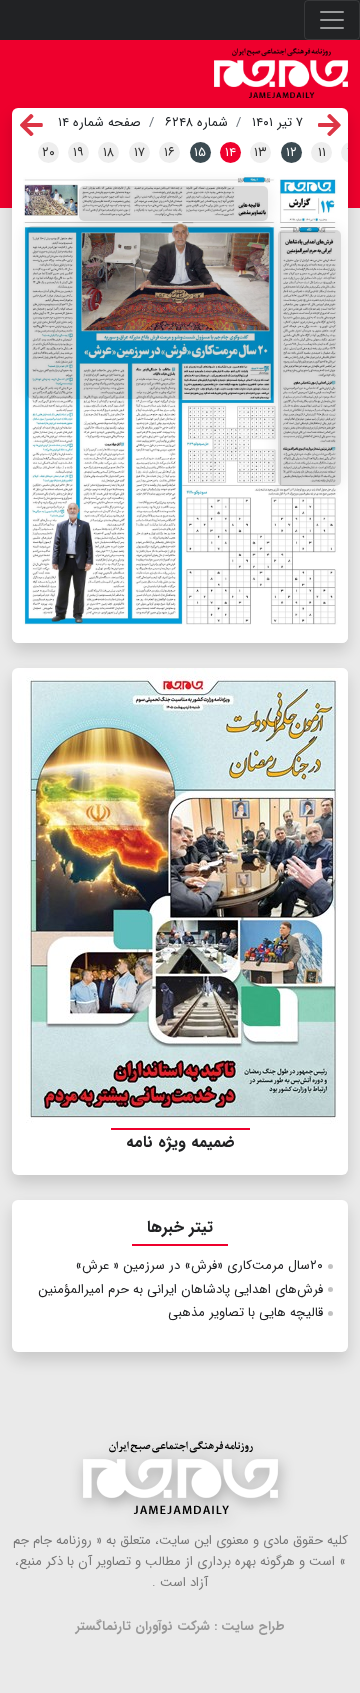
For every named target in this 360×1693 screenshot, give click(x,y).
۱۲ (291, 152)
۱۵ (200, 152)
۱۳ (260, 152)
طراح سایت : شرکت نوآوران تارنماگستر (180, 1626)
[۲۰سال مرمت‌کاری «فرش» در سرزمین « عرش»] (150, 313)
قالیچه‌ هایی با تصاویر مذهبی (245, 1312)
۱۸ (108, 152)
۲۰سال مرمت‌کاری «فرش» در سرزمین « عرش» (199, 1265)
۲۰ (48, 152)
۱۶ (169, 152)
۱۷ (139, 152)
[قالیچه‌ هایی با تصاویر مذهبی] (173, 203)
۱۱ (322, 152)
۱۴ (230, 152)
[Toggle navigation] (332, 20)
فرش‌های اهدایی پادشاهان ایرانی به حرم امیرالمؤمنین (180, 1289)
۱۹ (78, 152)
